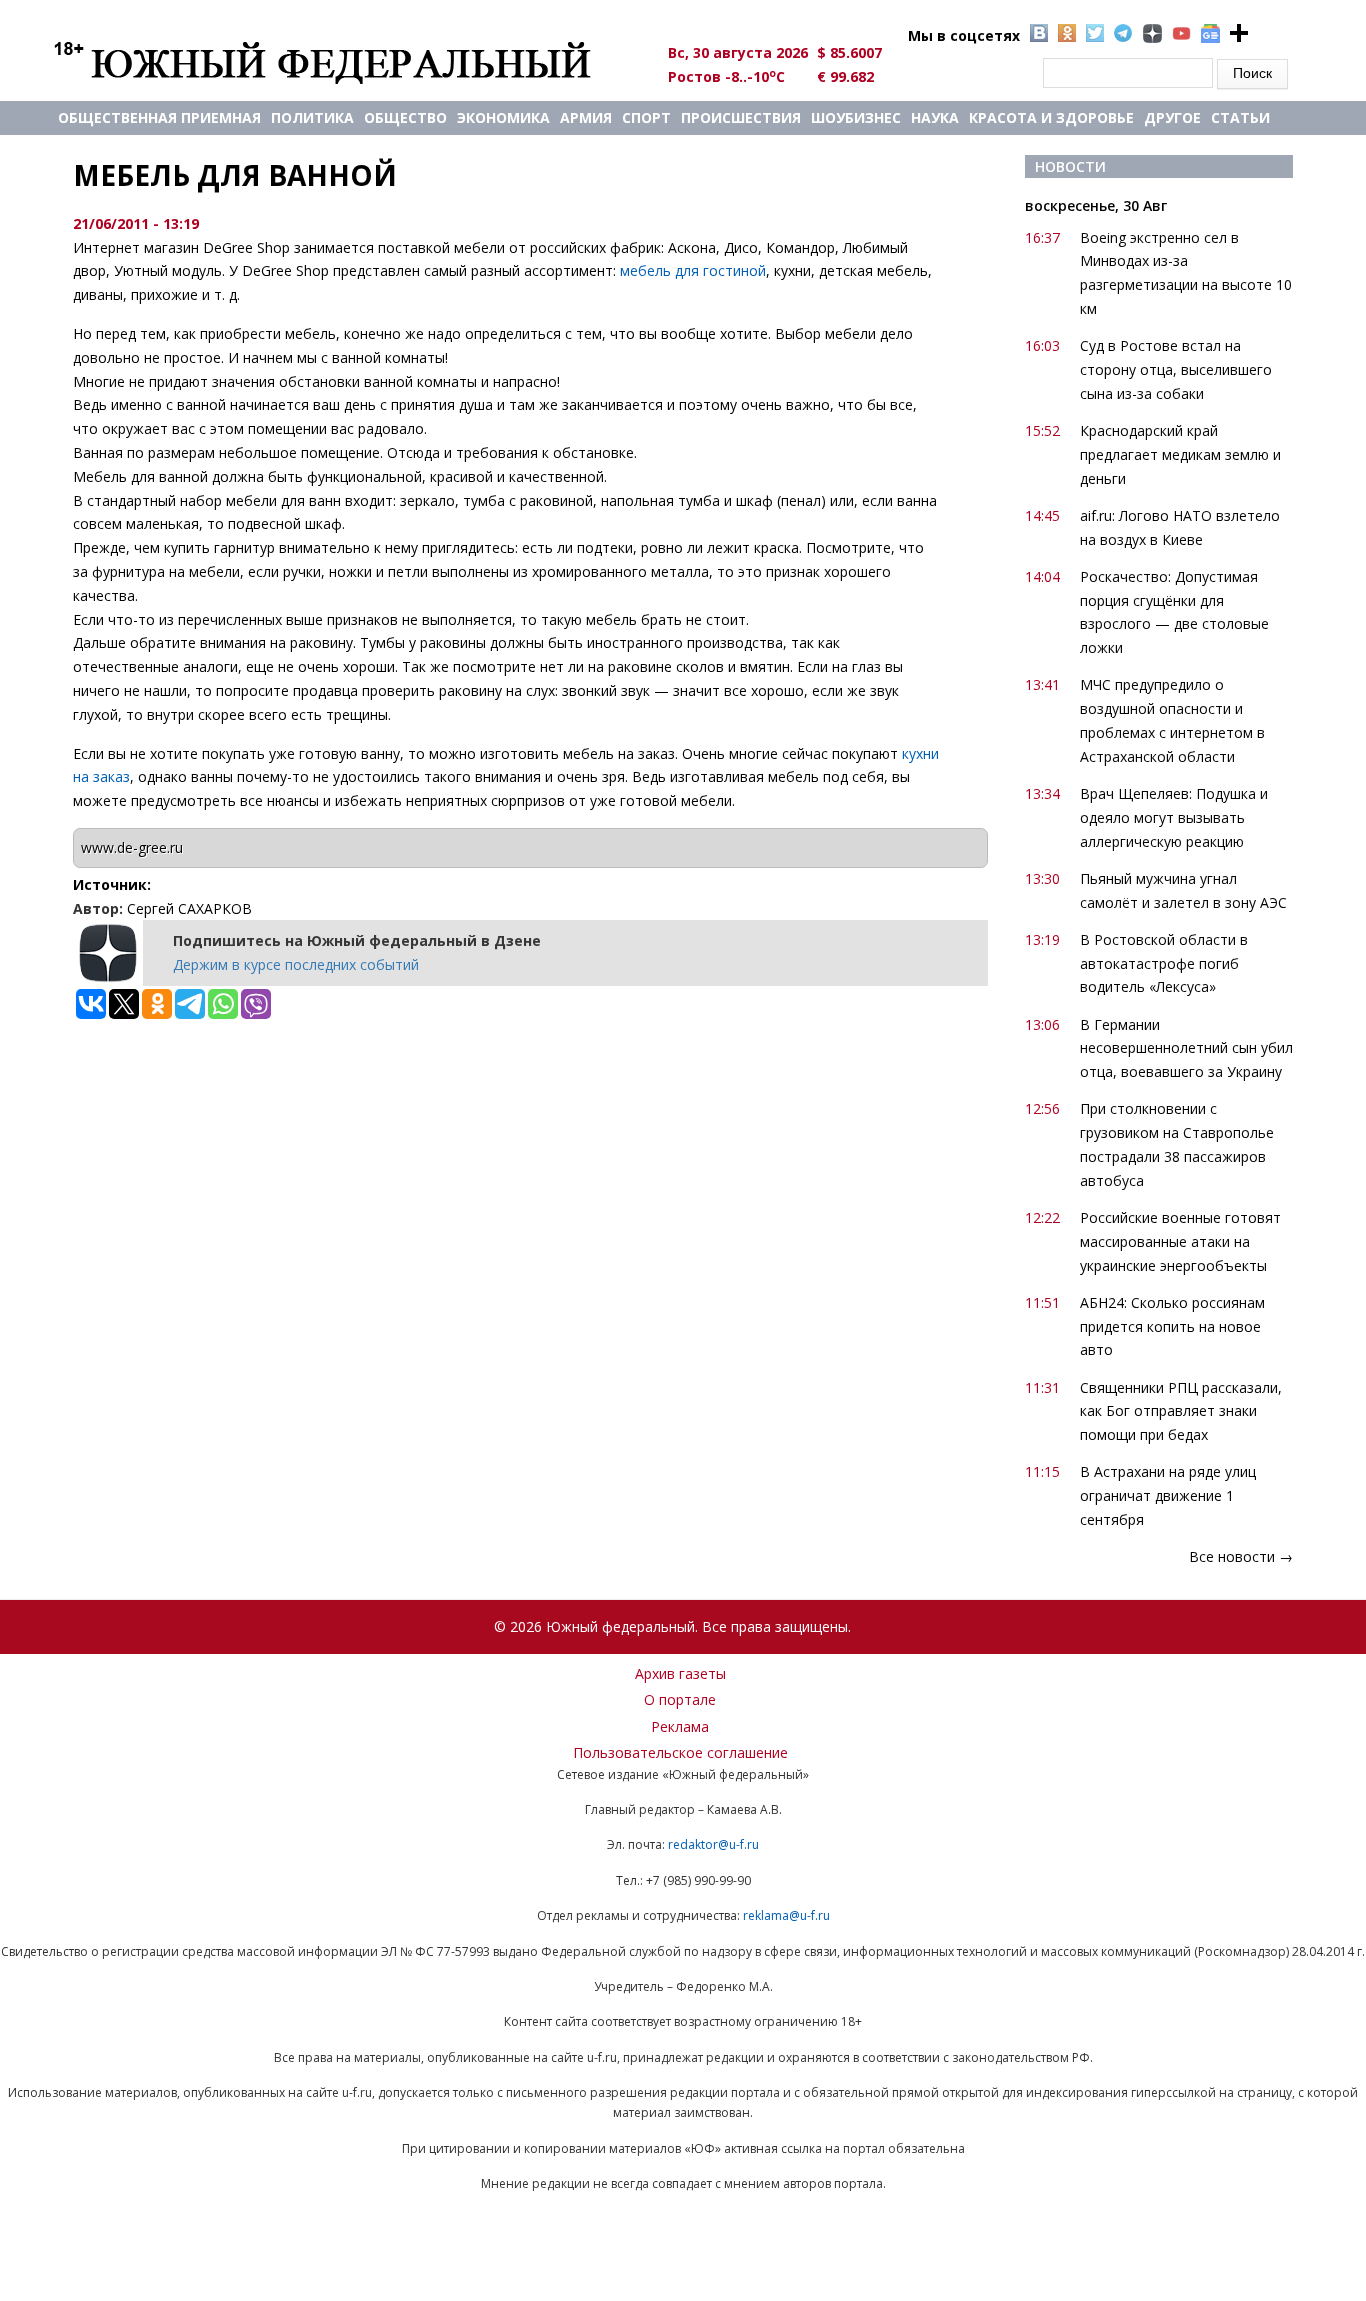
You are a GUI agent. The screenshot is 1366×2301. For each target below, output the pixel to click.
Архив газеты (680, 1673)
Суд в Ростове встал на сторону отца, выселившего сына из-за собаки (1176, 369)
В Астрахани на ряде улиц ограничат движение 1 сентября (1168, 1495)
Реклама (680, 1726)
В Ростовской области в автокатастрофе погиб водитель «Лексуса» (1164, 963)
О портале (680, 1699)
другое (1172, 117)
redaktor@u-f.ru (713, 1844)
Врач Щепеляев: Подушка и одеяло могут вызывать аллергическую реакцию (1174, 817)
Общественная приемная (159, 117)
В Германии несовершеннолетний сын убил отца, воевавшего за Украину (1186, 1048)
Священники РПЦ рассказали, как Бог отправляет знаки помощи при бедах (1181, 1411)
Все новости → (1241, 1556)
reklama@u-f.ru (786, 1915)
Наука (935, 117)
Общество (405, 117)
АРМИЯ (586, 117)
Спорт (646, 117)
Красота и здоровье (1051, 117)
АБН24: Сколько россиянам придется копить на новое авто (1172, 1326)
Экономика (503, 117)
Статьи (1240, 117)
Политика (312, 117)
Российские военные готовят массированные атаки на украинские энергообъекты (1180, 1241)
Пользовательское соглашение (680, 1752)
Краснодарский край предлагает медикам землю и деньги (1180, 454)
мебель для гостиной (693, 270)
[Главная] (345, 62)
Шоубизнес (856, 117)
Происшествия (741, 117)
